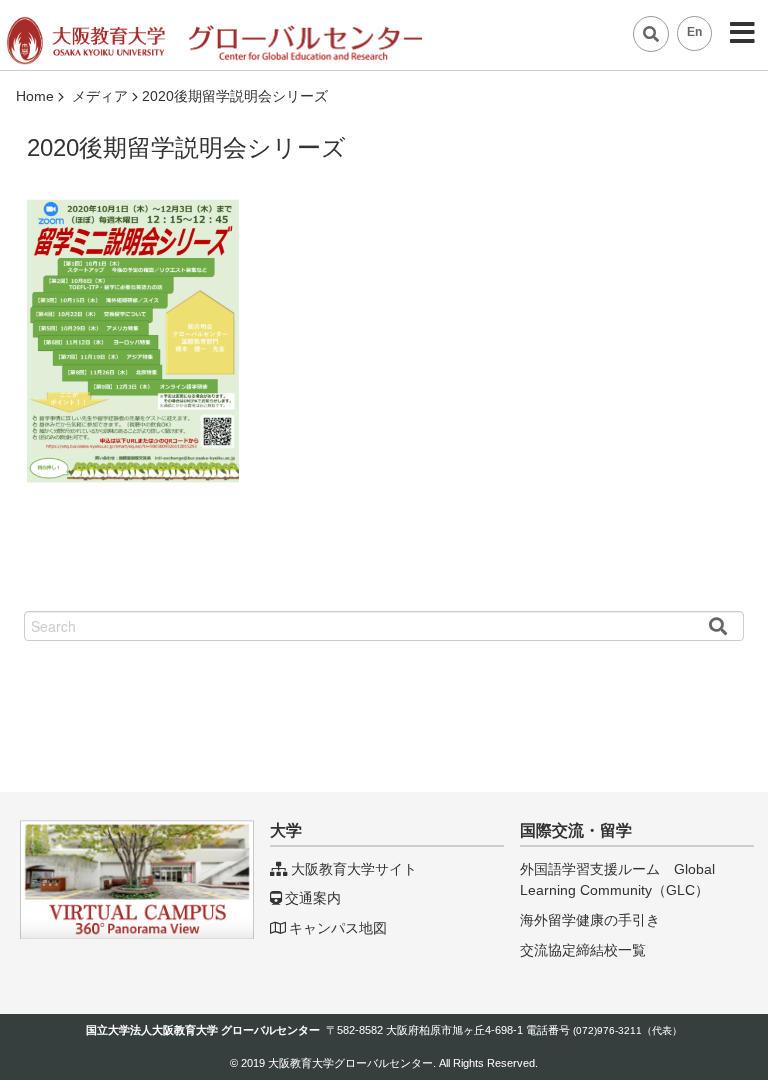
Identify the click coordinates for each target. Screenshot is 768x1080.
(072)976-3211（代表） (627, 1030)
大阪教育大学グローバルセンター (350, 1063)
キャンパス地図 (338, 928)
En (694, 32)
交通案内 (313, 898)
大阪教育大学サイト (354, 869)
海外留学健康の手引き (590, 920)
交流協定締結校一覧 (583, 950)
